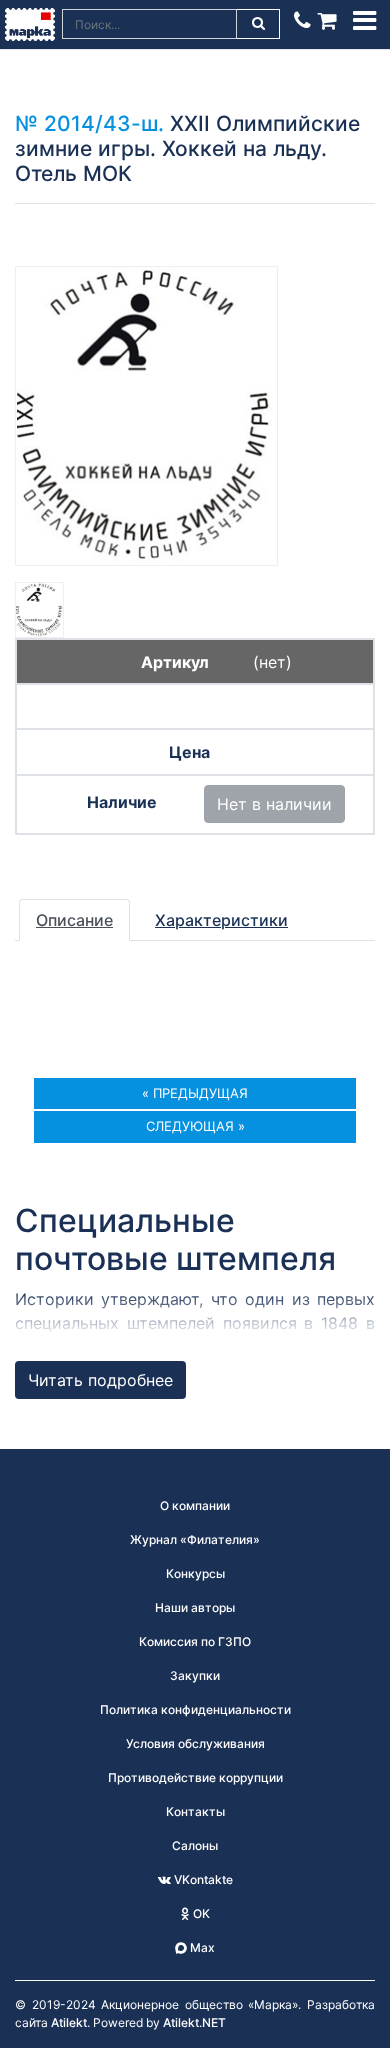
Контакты (195, 1811)
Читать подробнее (100, 1380)
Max (201, 1947)
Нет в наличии (274, 804)
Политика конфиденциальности (195, 1709)
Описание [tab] (74, 920)
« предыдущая (195, 1093)
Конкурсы (195, 1573)
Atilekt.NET (194, 2022)
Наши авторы (195, 1607)
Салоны (195, 1845)
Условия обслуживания (195, 1743)
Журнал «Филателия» (195, 1539)
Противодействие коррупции (195, 1777)
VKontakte (202, 1879)
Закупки (195, 1675)
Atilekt (69, 2022)
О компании (195, 1505)
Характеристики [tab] (221, 920)
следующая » (195, 1126)
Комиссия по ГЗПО (195, 1641)
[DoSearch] (259, 24)
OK (200, 1913)
